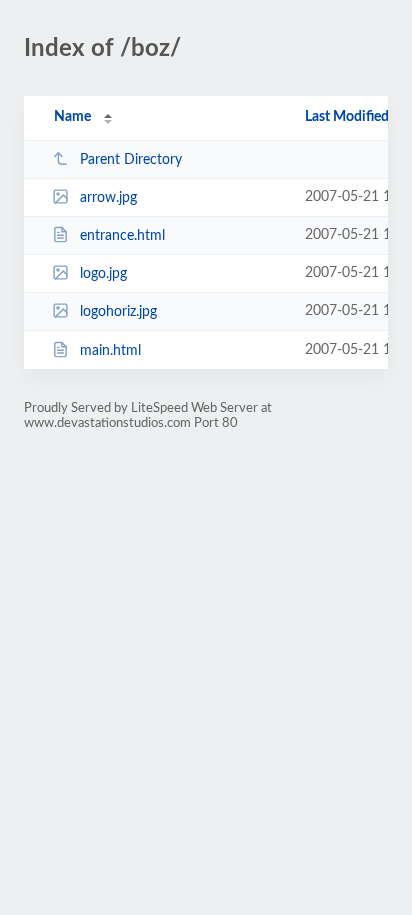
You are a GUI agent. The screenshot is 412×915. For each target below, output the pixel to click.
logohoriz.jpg (118, 312)
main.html (110, 351)
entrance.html (122, 236)
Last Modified (347, 117)
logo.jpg (103, 274)
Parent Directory (131, 160)
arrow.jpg (108, 198)
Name (72, 117)
